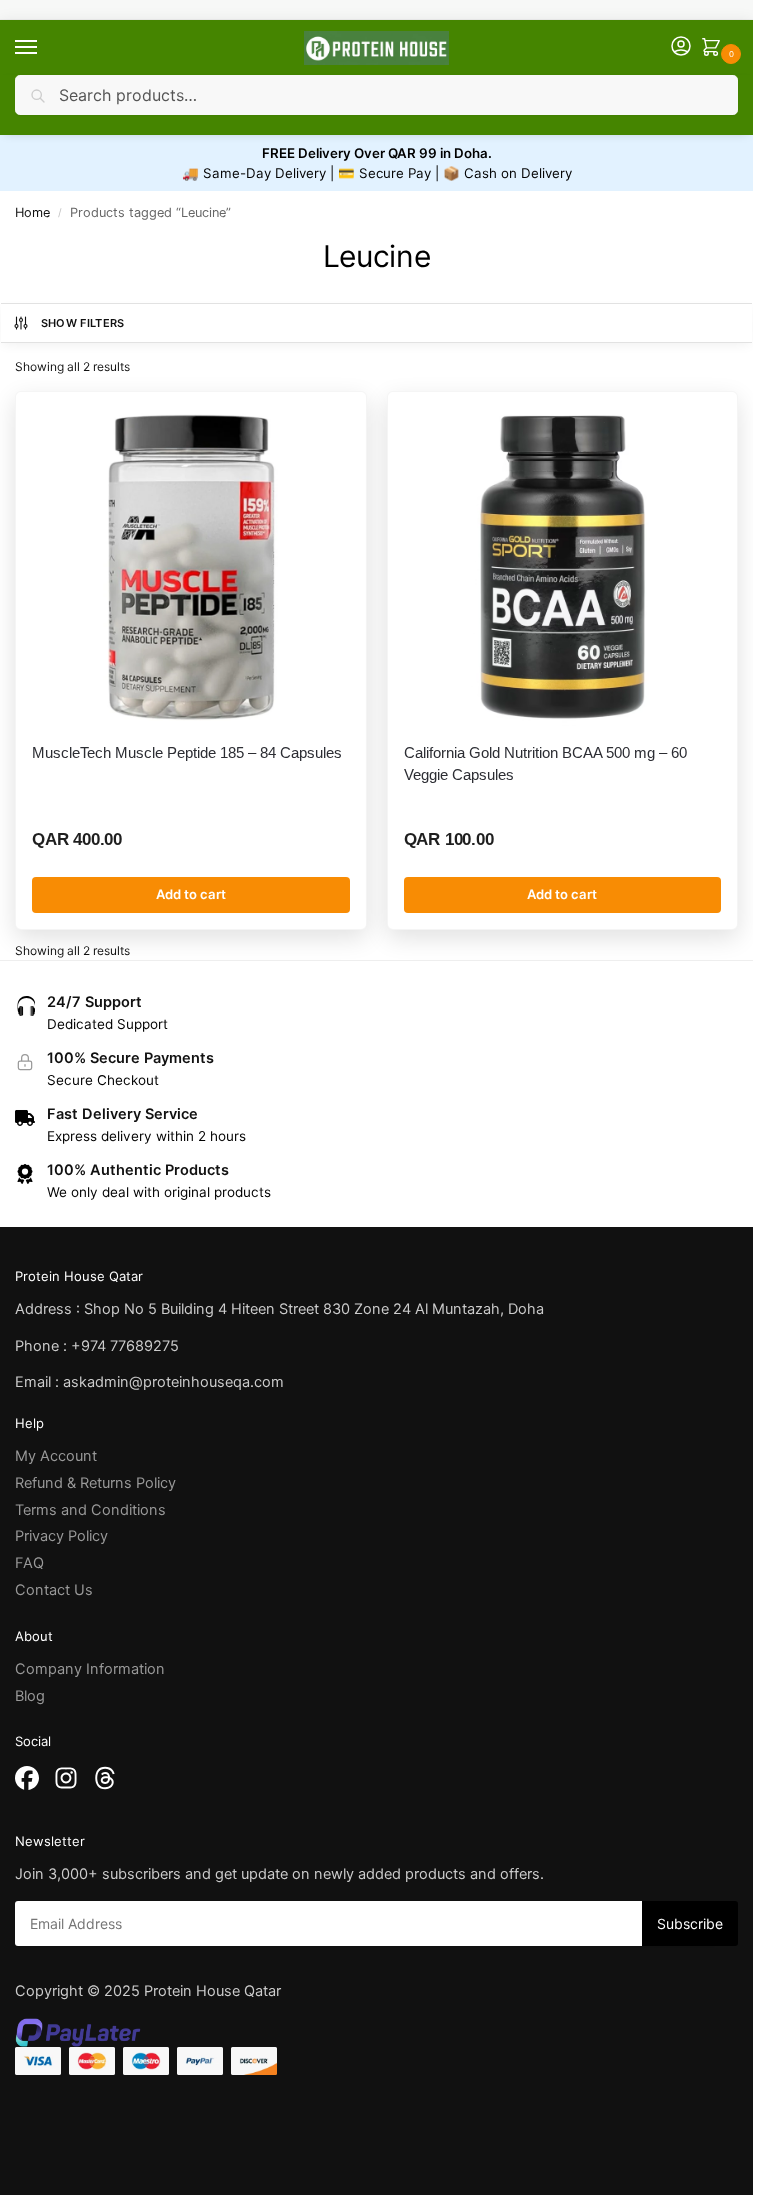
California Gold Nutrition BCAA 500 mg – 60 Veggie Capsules (545, 763)
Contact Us (54, 1590)
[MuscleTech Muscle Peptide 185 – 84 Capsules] (191, 567)
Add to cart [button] (191, 894)
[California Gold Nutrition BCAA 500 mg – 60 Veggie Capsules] (563, 567)
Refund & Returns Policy (95, 1483)
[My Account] (681, 47)
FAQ (29, 1563)
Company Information (90, 1669)
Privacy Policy (61, 1536)
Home (32, 212)
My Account (56, 1456)
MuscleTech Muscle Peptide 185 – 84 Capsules (187, 752)
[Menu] (45, 48)
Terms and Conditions (90, 1510)
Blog (30, 1696)
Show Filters (83, 323)
